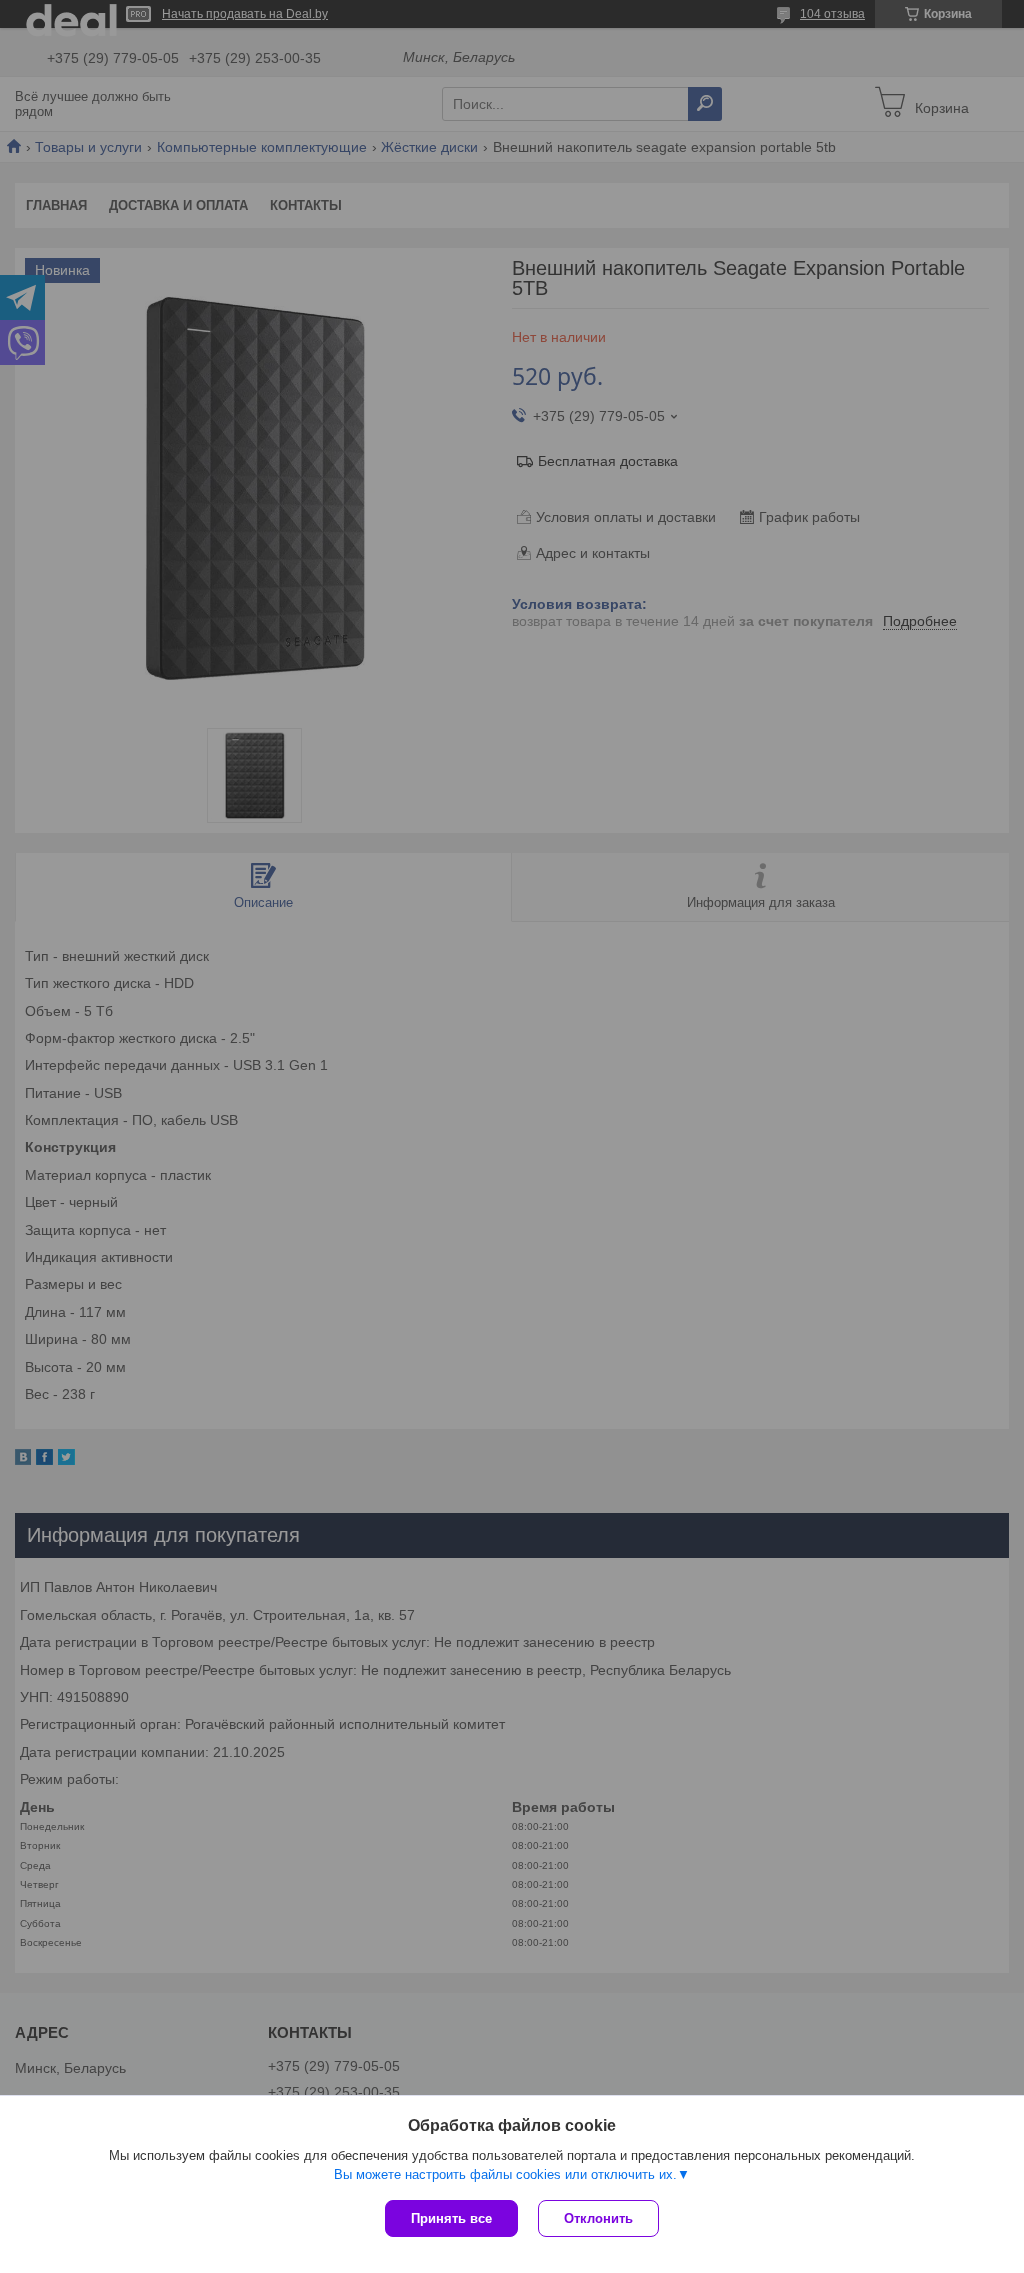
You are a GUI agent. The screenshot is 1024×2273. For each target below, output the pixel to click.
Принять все (451, 2218)
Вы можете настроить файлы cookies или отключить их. (505, 2174)
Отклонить (598, 2218)
